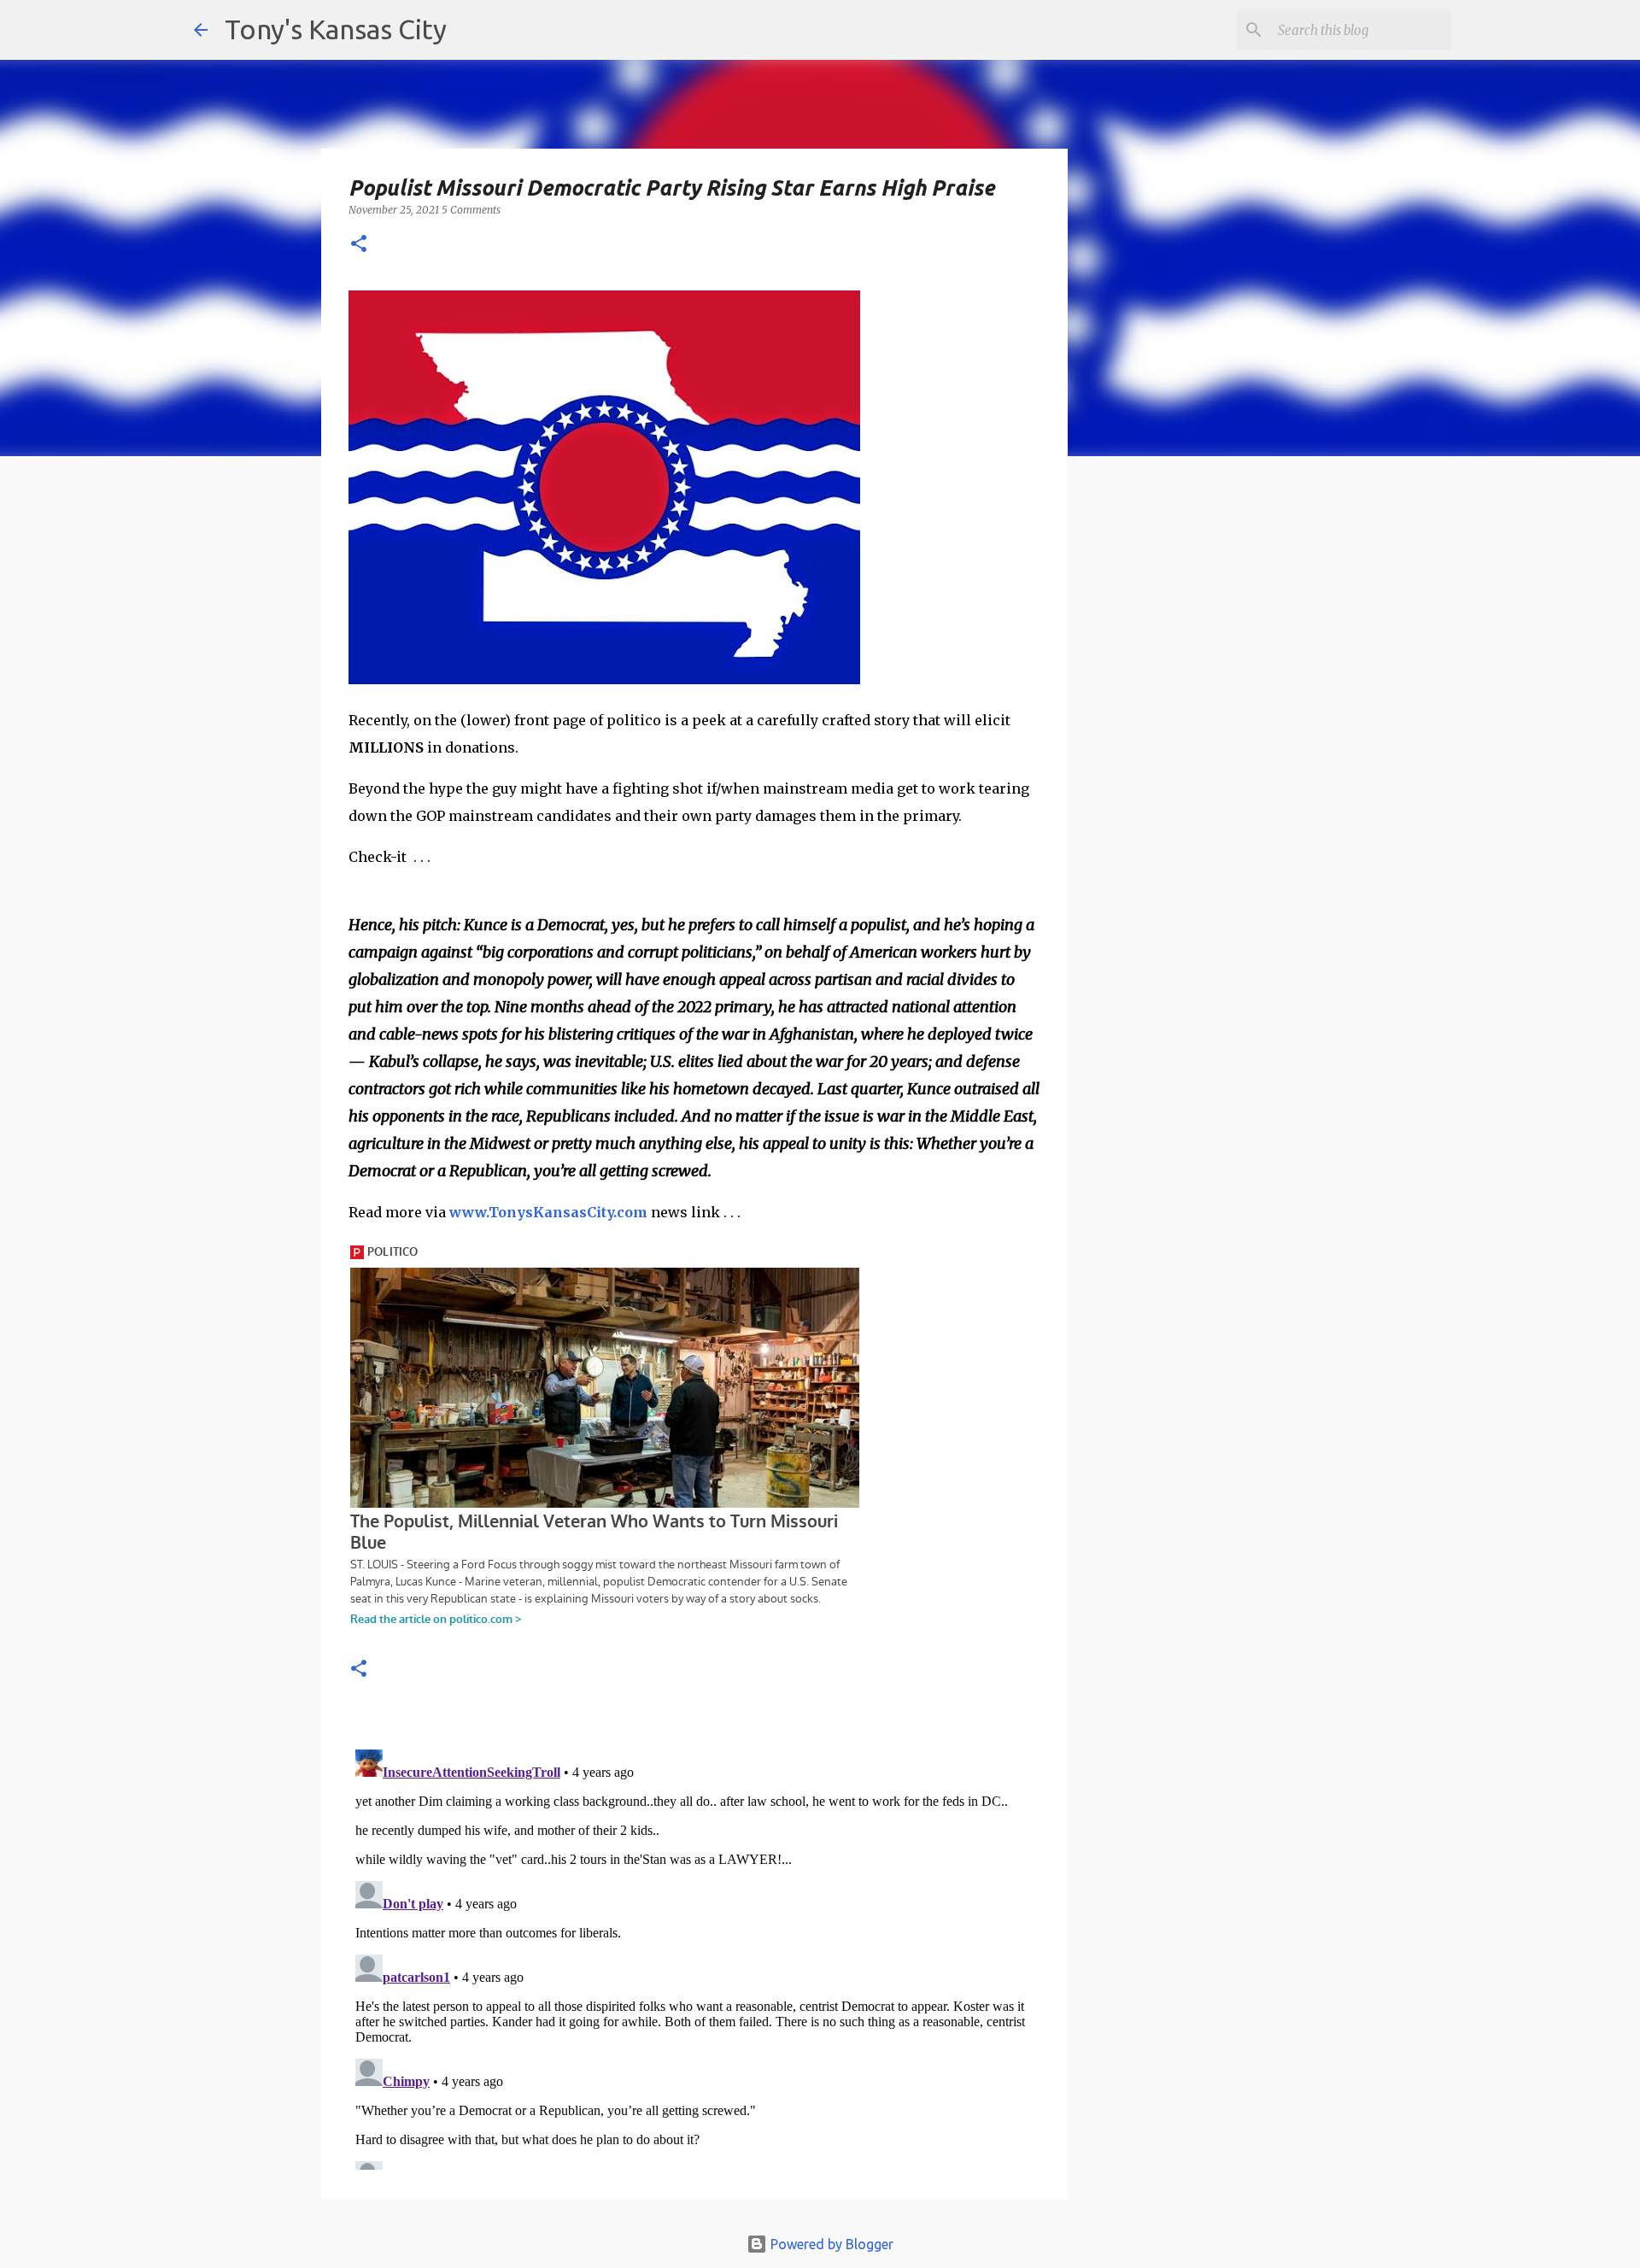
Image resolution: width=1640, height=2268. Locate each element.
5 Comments (471, 210)
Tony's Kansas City (336, 29)
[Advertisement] (1207, 765)
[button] (359, 245)
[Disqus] (694, 1956)
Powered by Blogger (830, 2244)
